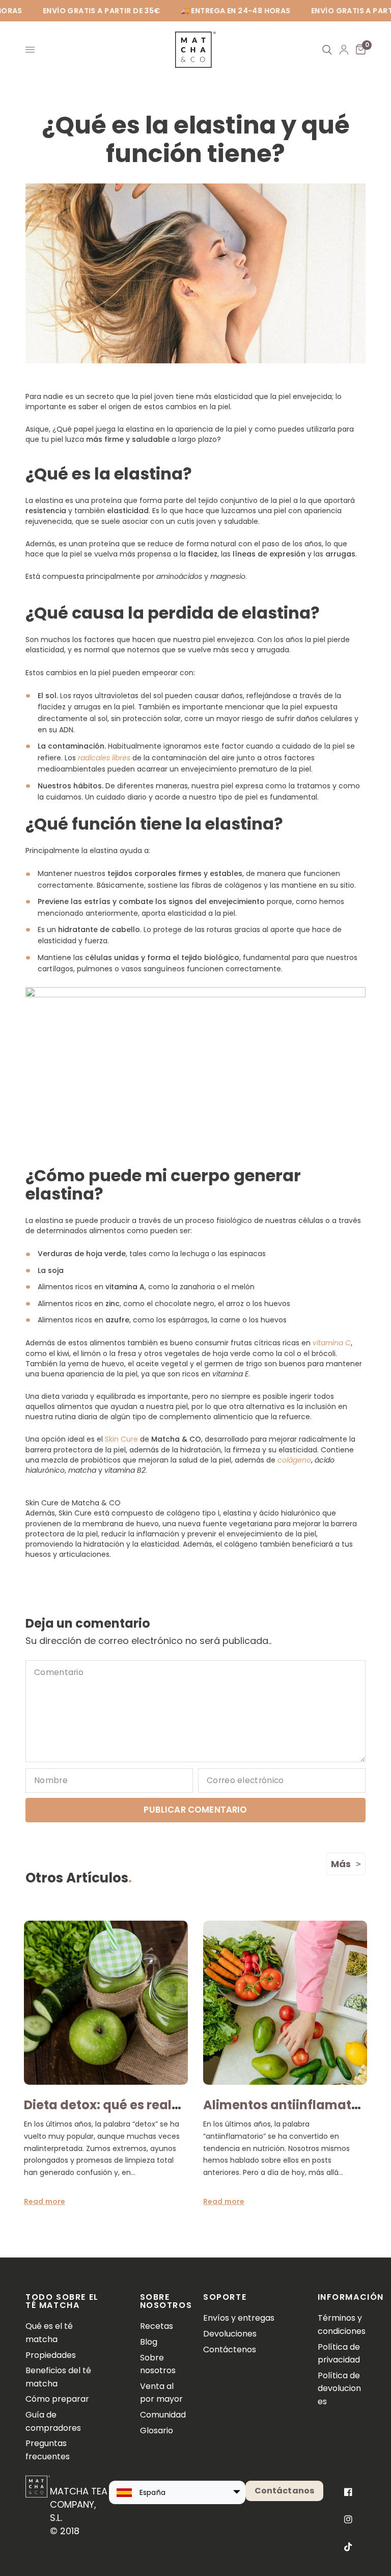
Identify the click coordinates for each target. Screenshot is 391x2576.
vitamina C (332, 1343)
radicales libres (104, 758)
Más (341, 1864)
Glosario (157, 2431)
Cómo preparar (57, 2399)
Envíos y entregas (239, 2318)
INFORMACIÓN (342, 2297)
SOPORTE (225, 2297)
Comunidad (163, 2415)
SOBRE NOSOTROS (164, 2301)
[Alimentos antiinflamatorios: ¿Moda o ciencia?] (285, 2003)
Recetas (157, 2326)
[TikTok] (348, 2547)
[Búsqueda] (327, 50)
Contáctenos (230, 2349)
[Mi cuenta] (344, 50)
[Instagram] (348, 2519)
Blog (149, 2342)
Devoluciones (230, 2334)
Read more (45, 2201)
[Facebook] (348, 2492)
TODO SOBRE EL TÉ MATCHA (62, 2301)
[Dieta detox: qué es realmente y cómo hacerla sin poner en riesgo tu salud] (106, 2003)
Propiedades (51, 2355)
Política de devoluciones (339, 2388)
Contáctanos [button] (285, 2491)
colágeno (294, 1460)
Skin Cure (121, 1439)
